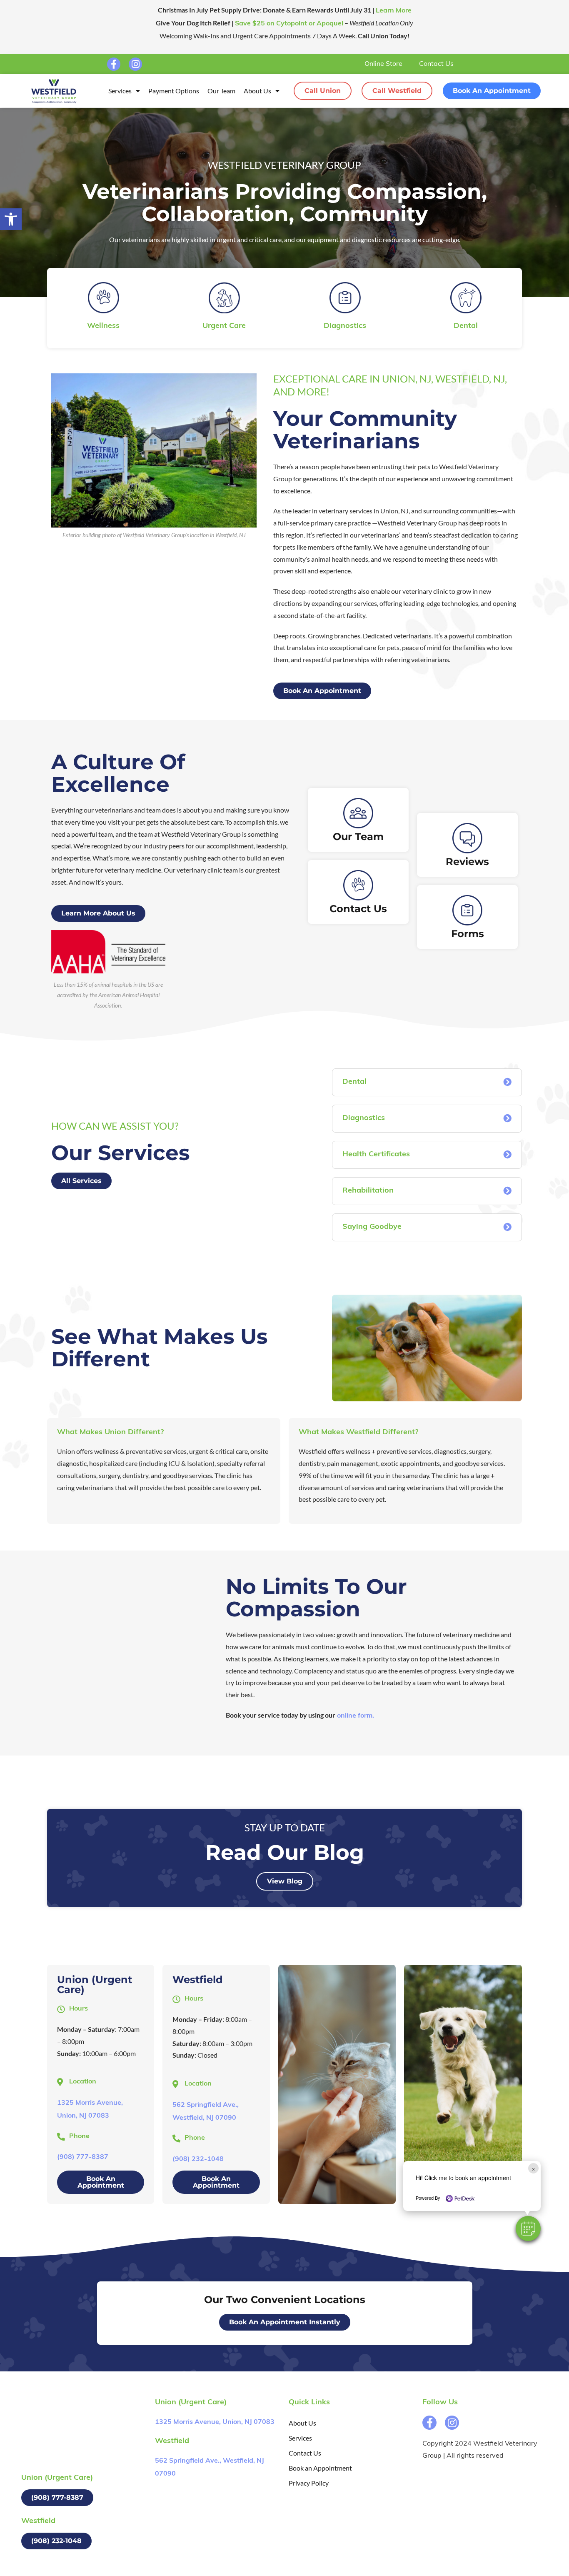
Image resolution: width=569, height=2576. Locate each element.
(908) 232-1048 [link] (198, 2159)
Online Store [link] (383, 64)
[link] (11, 219)
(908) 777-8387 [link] (83, 2157)
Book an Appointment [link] (320, 2468)
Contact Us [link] (436, 64)
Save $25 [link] (289, 24)
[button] (528, 2228)
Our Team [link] (221, 91)
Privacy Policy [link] (309, 2483)
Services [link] (120, 91)
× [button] (533, 2168)
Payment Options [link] (174, 91)
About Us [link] (257, 91)
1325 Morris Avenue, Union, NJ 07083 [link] (215, 2422)
